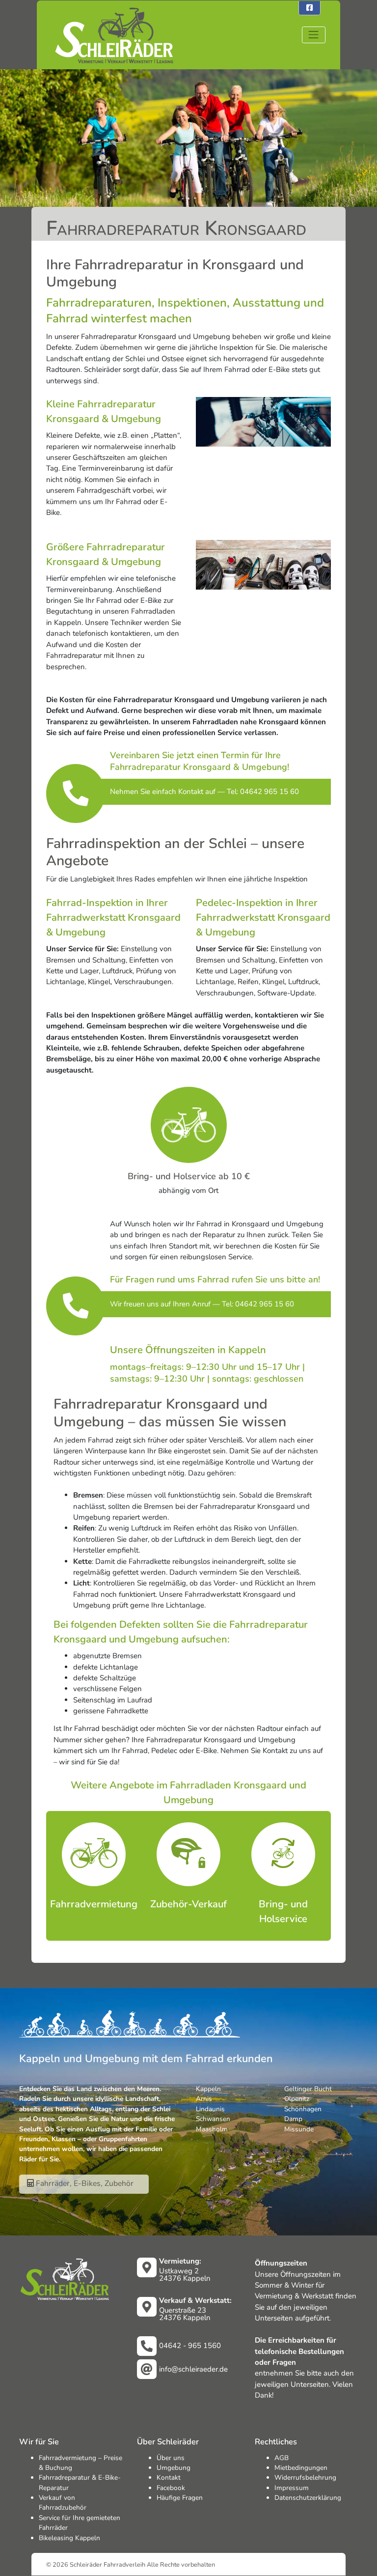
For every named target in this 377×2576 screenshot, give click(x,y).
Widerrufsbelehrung (305, 2477)
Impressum (292, 2488)
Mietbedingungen (301, 2468)
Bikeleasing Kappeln (69, 2538)
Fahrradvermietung (94, 1904)
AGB (282, 2458)
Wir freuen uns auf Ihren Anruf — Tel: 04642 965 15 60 (202, 1304)
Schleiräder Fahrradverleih (108, 2564)
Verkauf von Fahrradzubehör (63, 2503)
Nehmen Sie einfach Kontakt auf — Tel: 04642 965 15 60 (204, 792)
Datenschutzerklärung (308, 2498)
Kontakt (169, 2477)
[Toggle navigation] (314, 35)
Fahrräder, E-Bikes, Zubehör (84, 2183)
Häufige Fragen (180, 2498)
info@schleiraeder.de (193, 2369)
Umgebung (174, 2468)
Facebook (171, 2488)
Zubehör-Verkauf (188, 1904)
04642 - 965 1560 (190, 2346)
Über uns (171, 2458)
